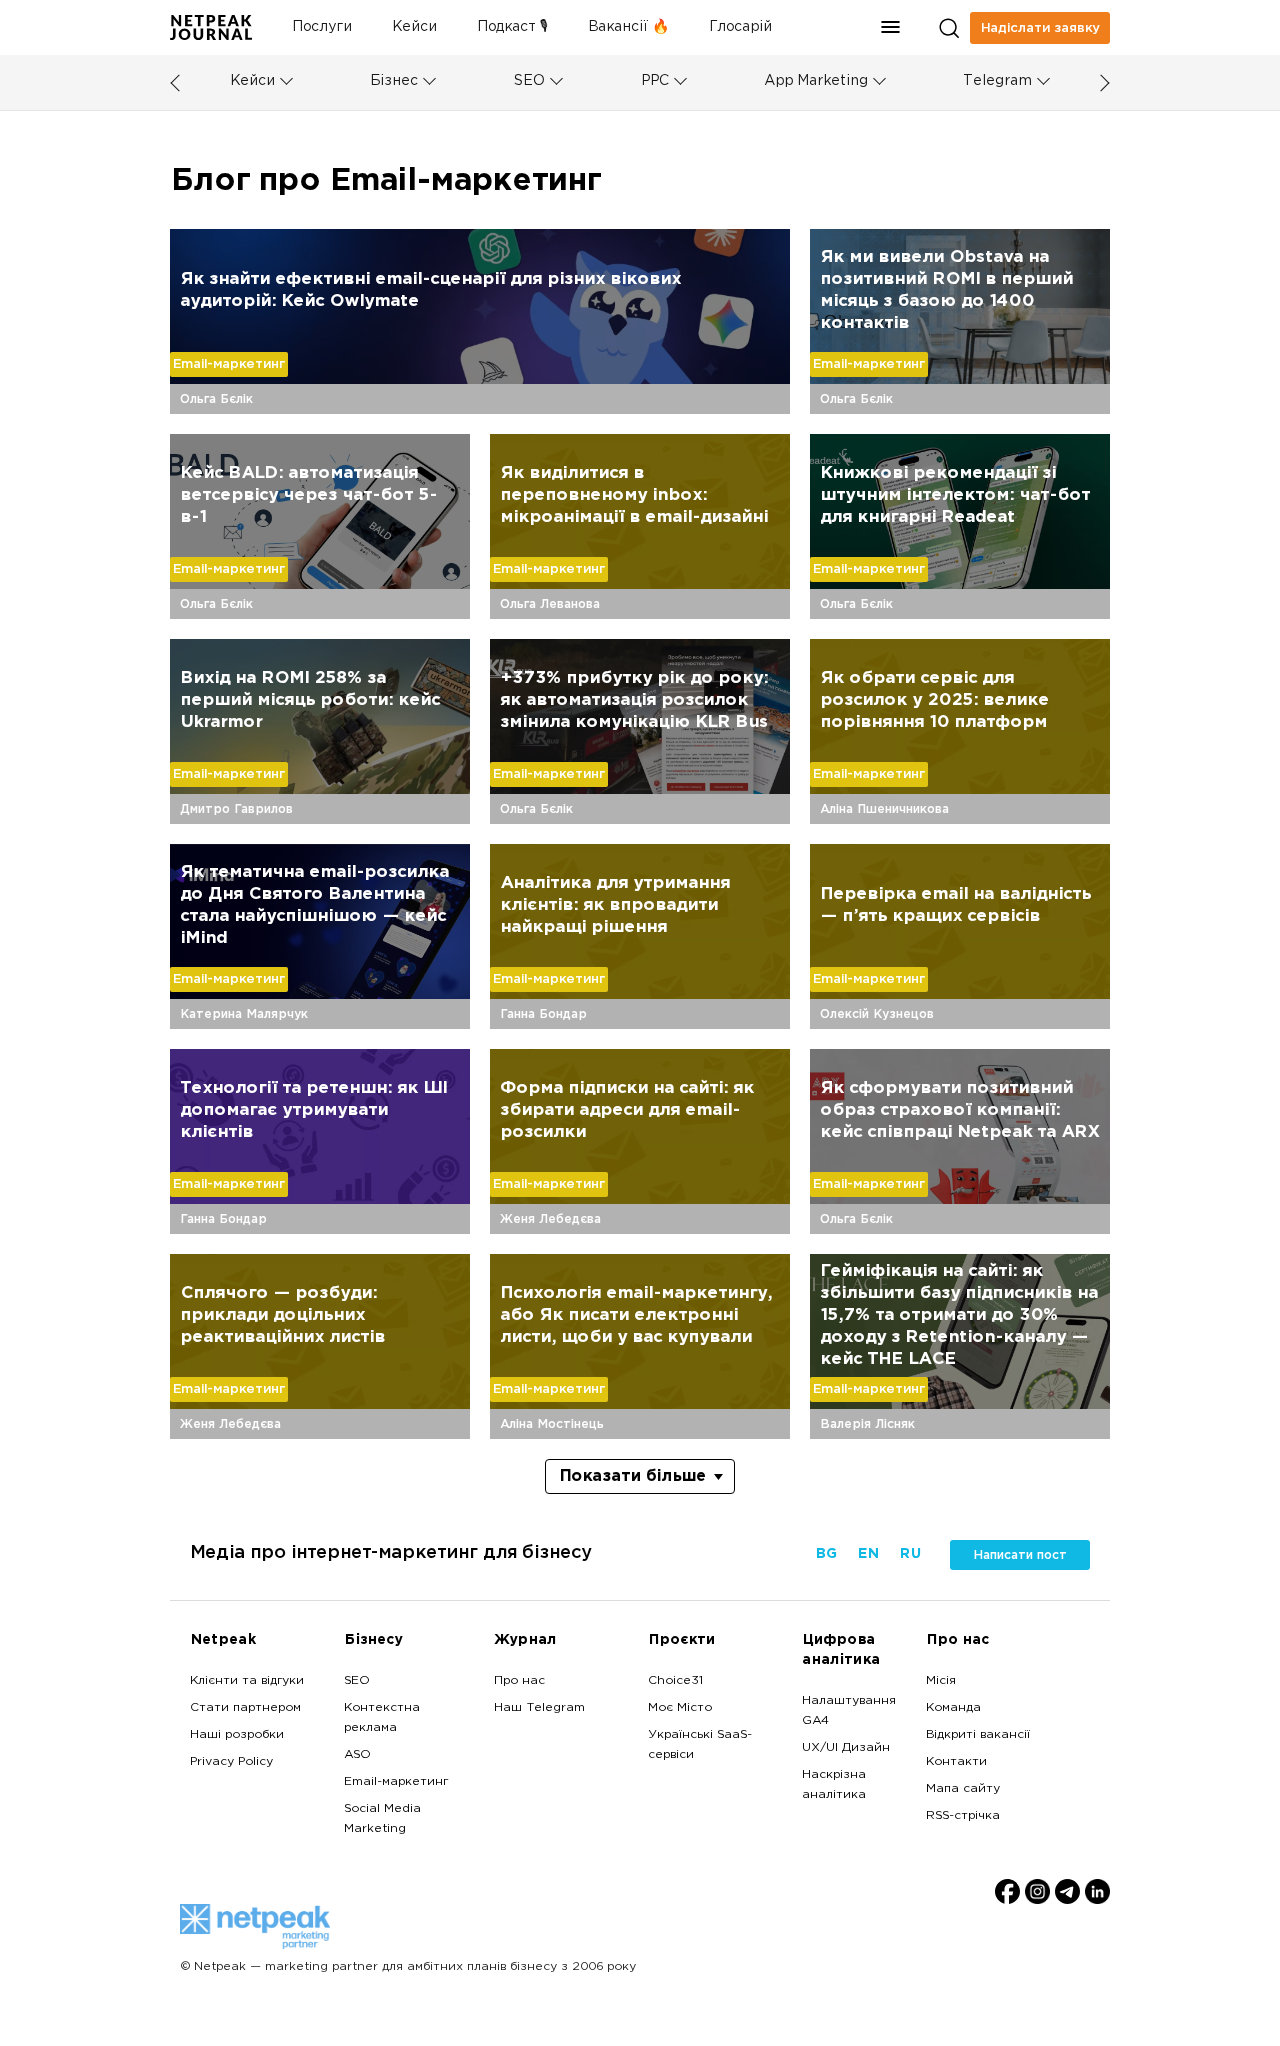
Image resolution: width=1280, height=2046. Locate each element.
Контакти (956, 1762)
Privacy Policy (231, 1762)
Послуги (322, 27)
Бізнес (394, 81)
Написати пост (1020, 1555)
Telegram (997, 81)
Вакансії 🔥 (628, 27)
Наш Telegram (539, 1708)
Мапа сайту (963, 1789)
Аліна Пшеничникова (884, 809)
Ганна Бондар (543, 1014)
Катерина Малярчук (244, 1014)
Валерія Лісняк (867, 1424)
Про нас (519, 1681)
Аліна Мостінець (552, 1424)
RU (910, 1554)
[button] (891, 27)
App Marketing (816, 81)
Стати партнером (245, 1708)
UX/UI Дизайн (846, 1748)
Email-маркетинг (229, 364)
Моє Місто (680, 1708)
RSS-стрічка (963, 1816)
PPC (655, 81)
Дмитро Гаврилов (236, 809)
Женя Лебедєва (550, 1219)
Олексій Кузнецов (877, 1014)
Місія (941, 1681)
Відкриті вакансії (978, 1735)
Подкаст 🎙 (512, 27)
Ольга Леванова (550, 604)
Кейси (414, 27)
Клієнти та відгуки (247, 1681)
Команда (953, 1708)
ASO (357, 1755)
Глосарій (740, 27)
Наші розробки (237, 1735)
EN (868, 1554)
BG (826, 1554)
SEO (529, 81)
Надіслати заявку (1040, 28)
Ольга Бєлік (216, 399)
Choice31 (675, 1681)
